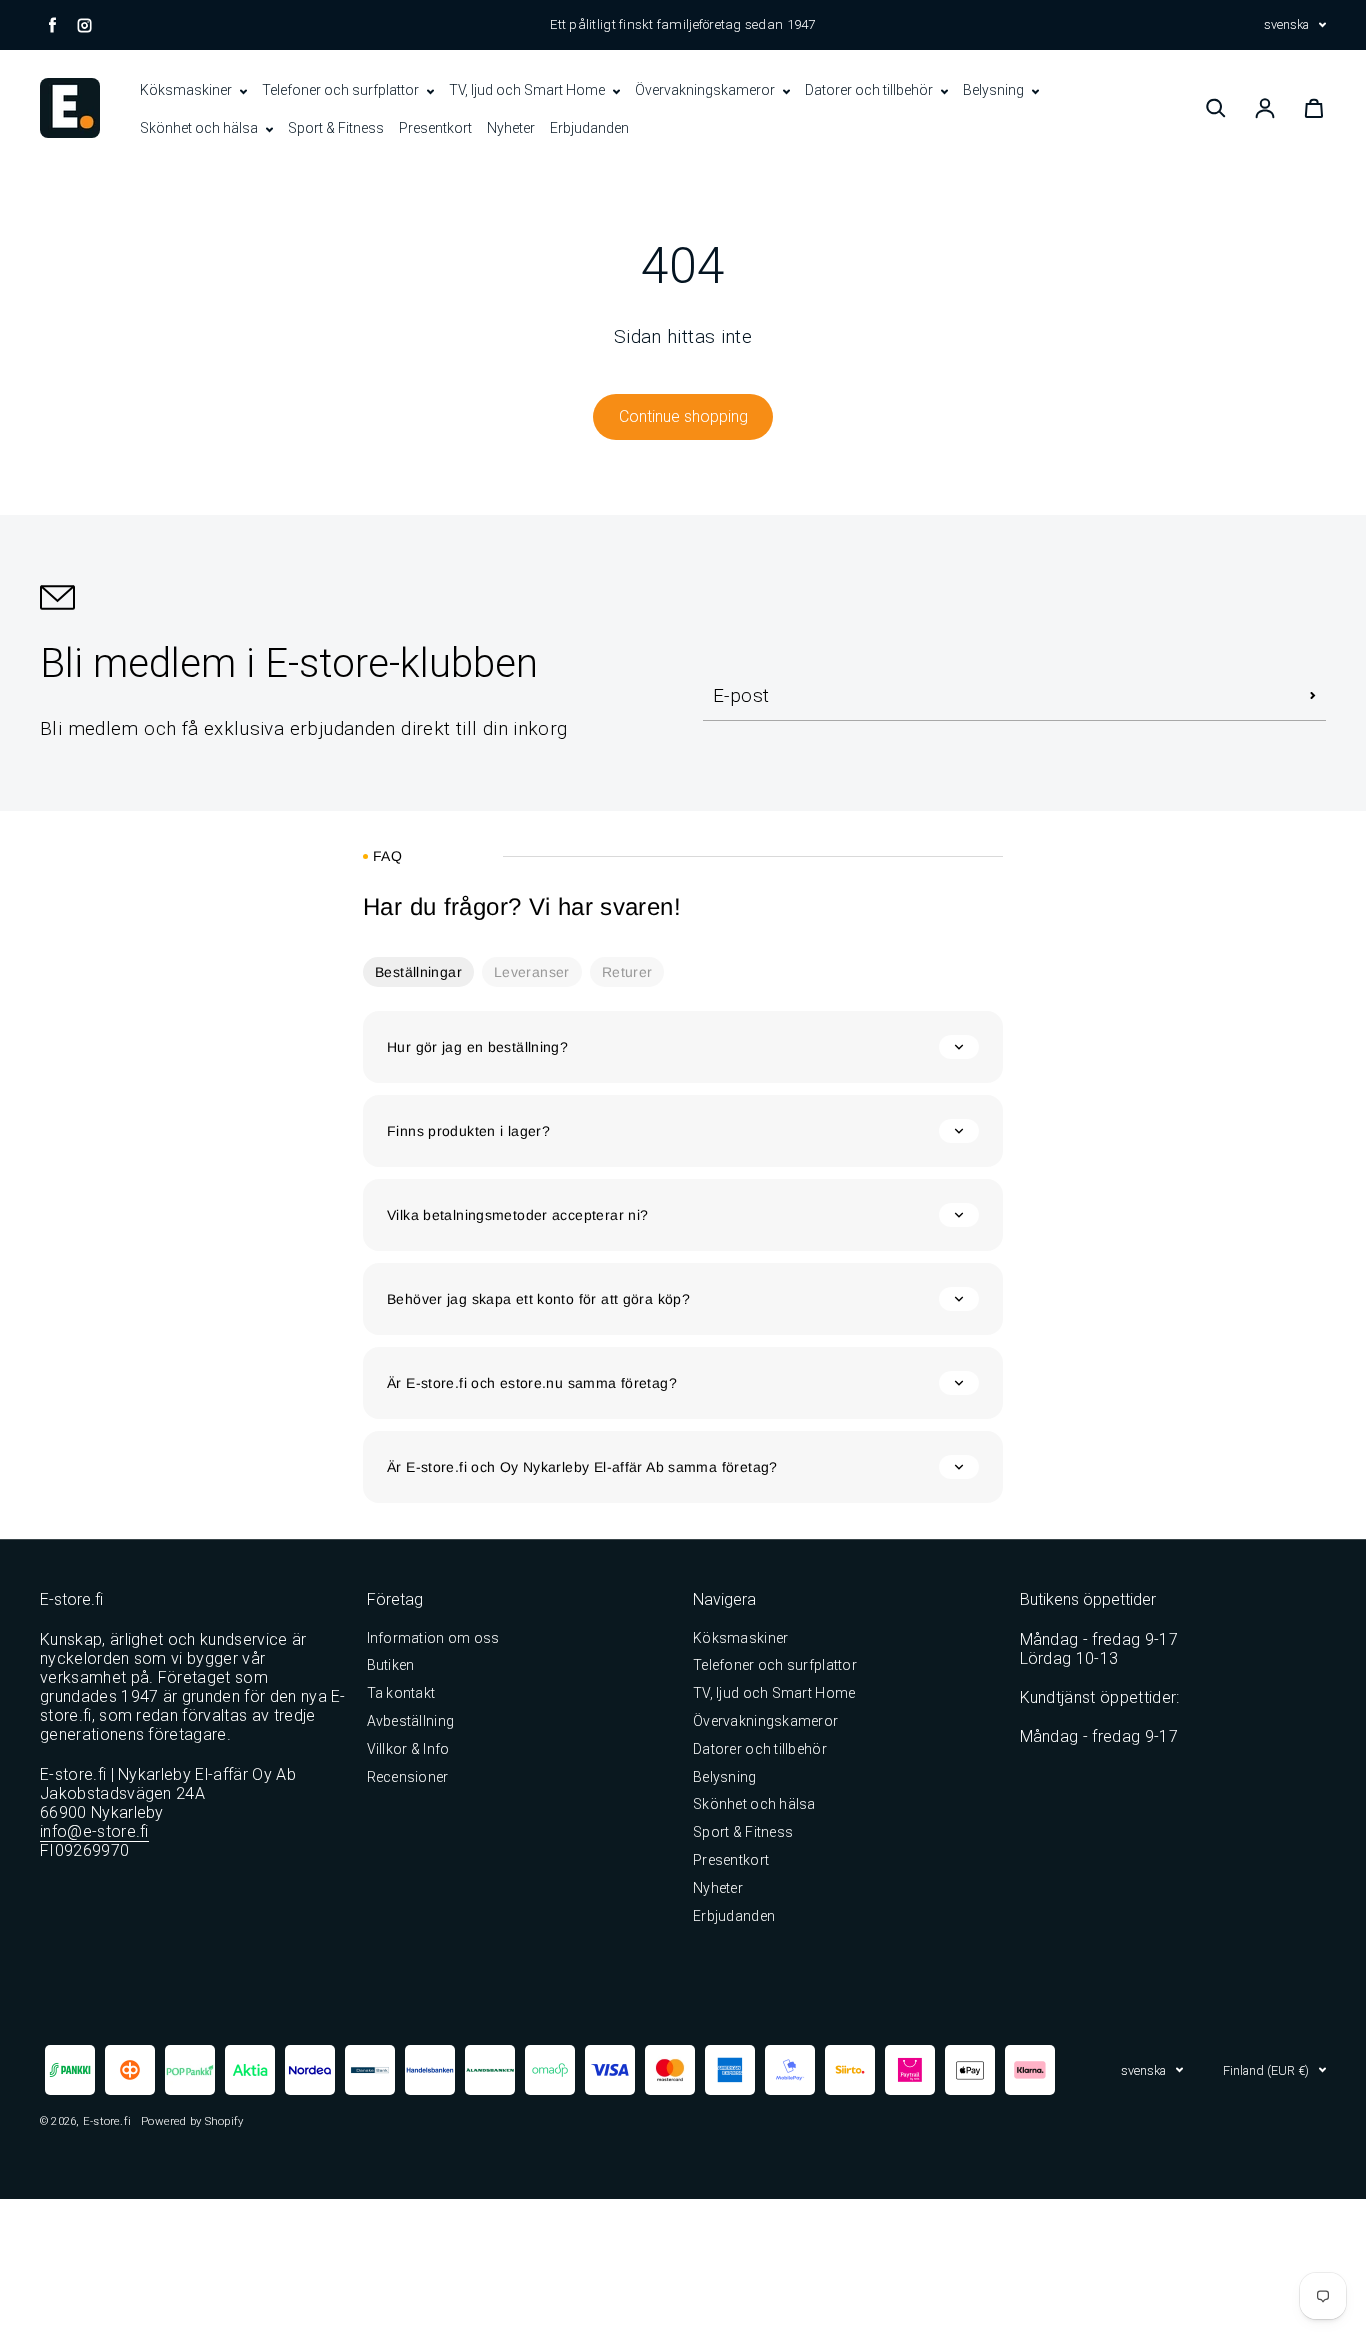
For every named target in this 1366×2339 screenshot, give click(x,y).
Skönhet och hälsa (200, 128)
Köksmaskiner (187, 90)
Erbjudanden (589, 128)
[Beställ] (1313, 696)
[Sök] (1216, 108)
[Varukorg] (1314, 108)
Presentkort (435, 128)
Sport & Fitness (336, 128)
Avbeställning (411, 1721)
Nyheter (511, 128)
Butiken (391, 1665)
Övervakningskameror (706, 90)
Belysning (995, 90)
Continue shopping (683, 416)
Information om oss (433, 1638)
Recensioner (408, 1777)
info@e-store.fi (94, 1831)
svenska (1286, 24)
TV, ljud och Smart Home (528, 90)
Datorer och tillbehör (870, 90)
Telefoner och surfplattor (342, 90)
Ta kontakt (401, 1693)
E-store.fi (107, 2121)
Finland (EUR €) (1266, 2070)
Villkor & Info (408, 1749)
